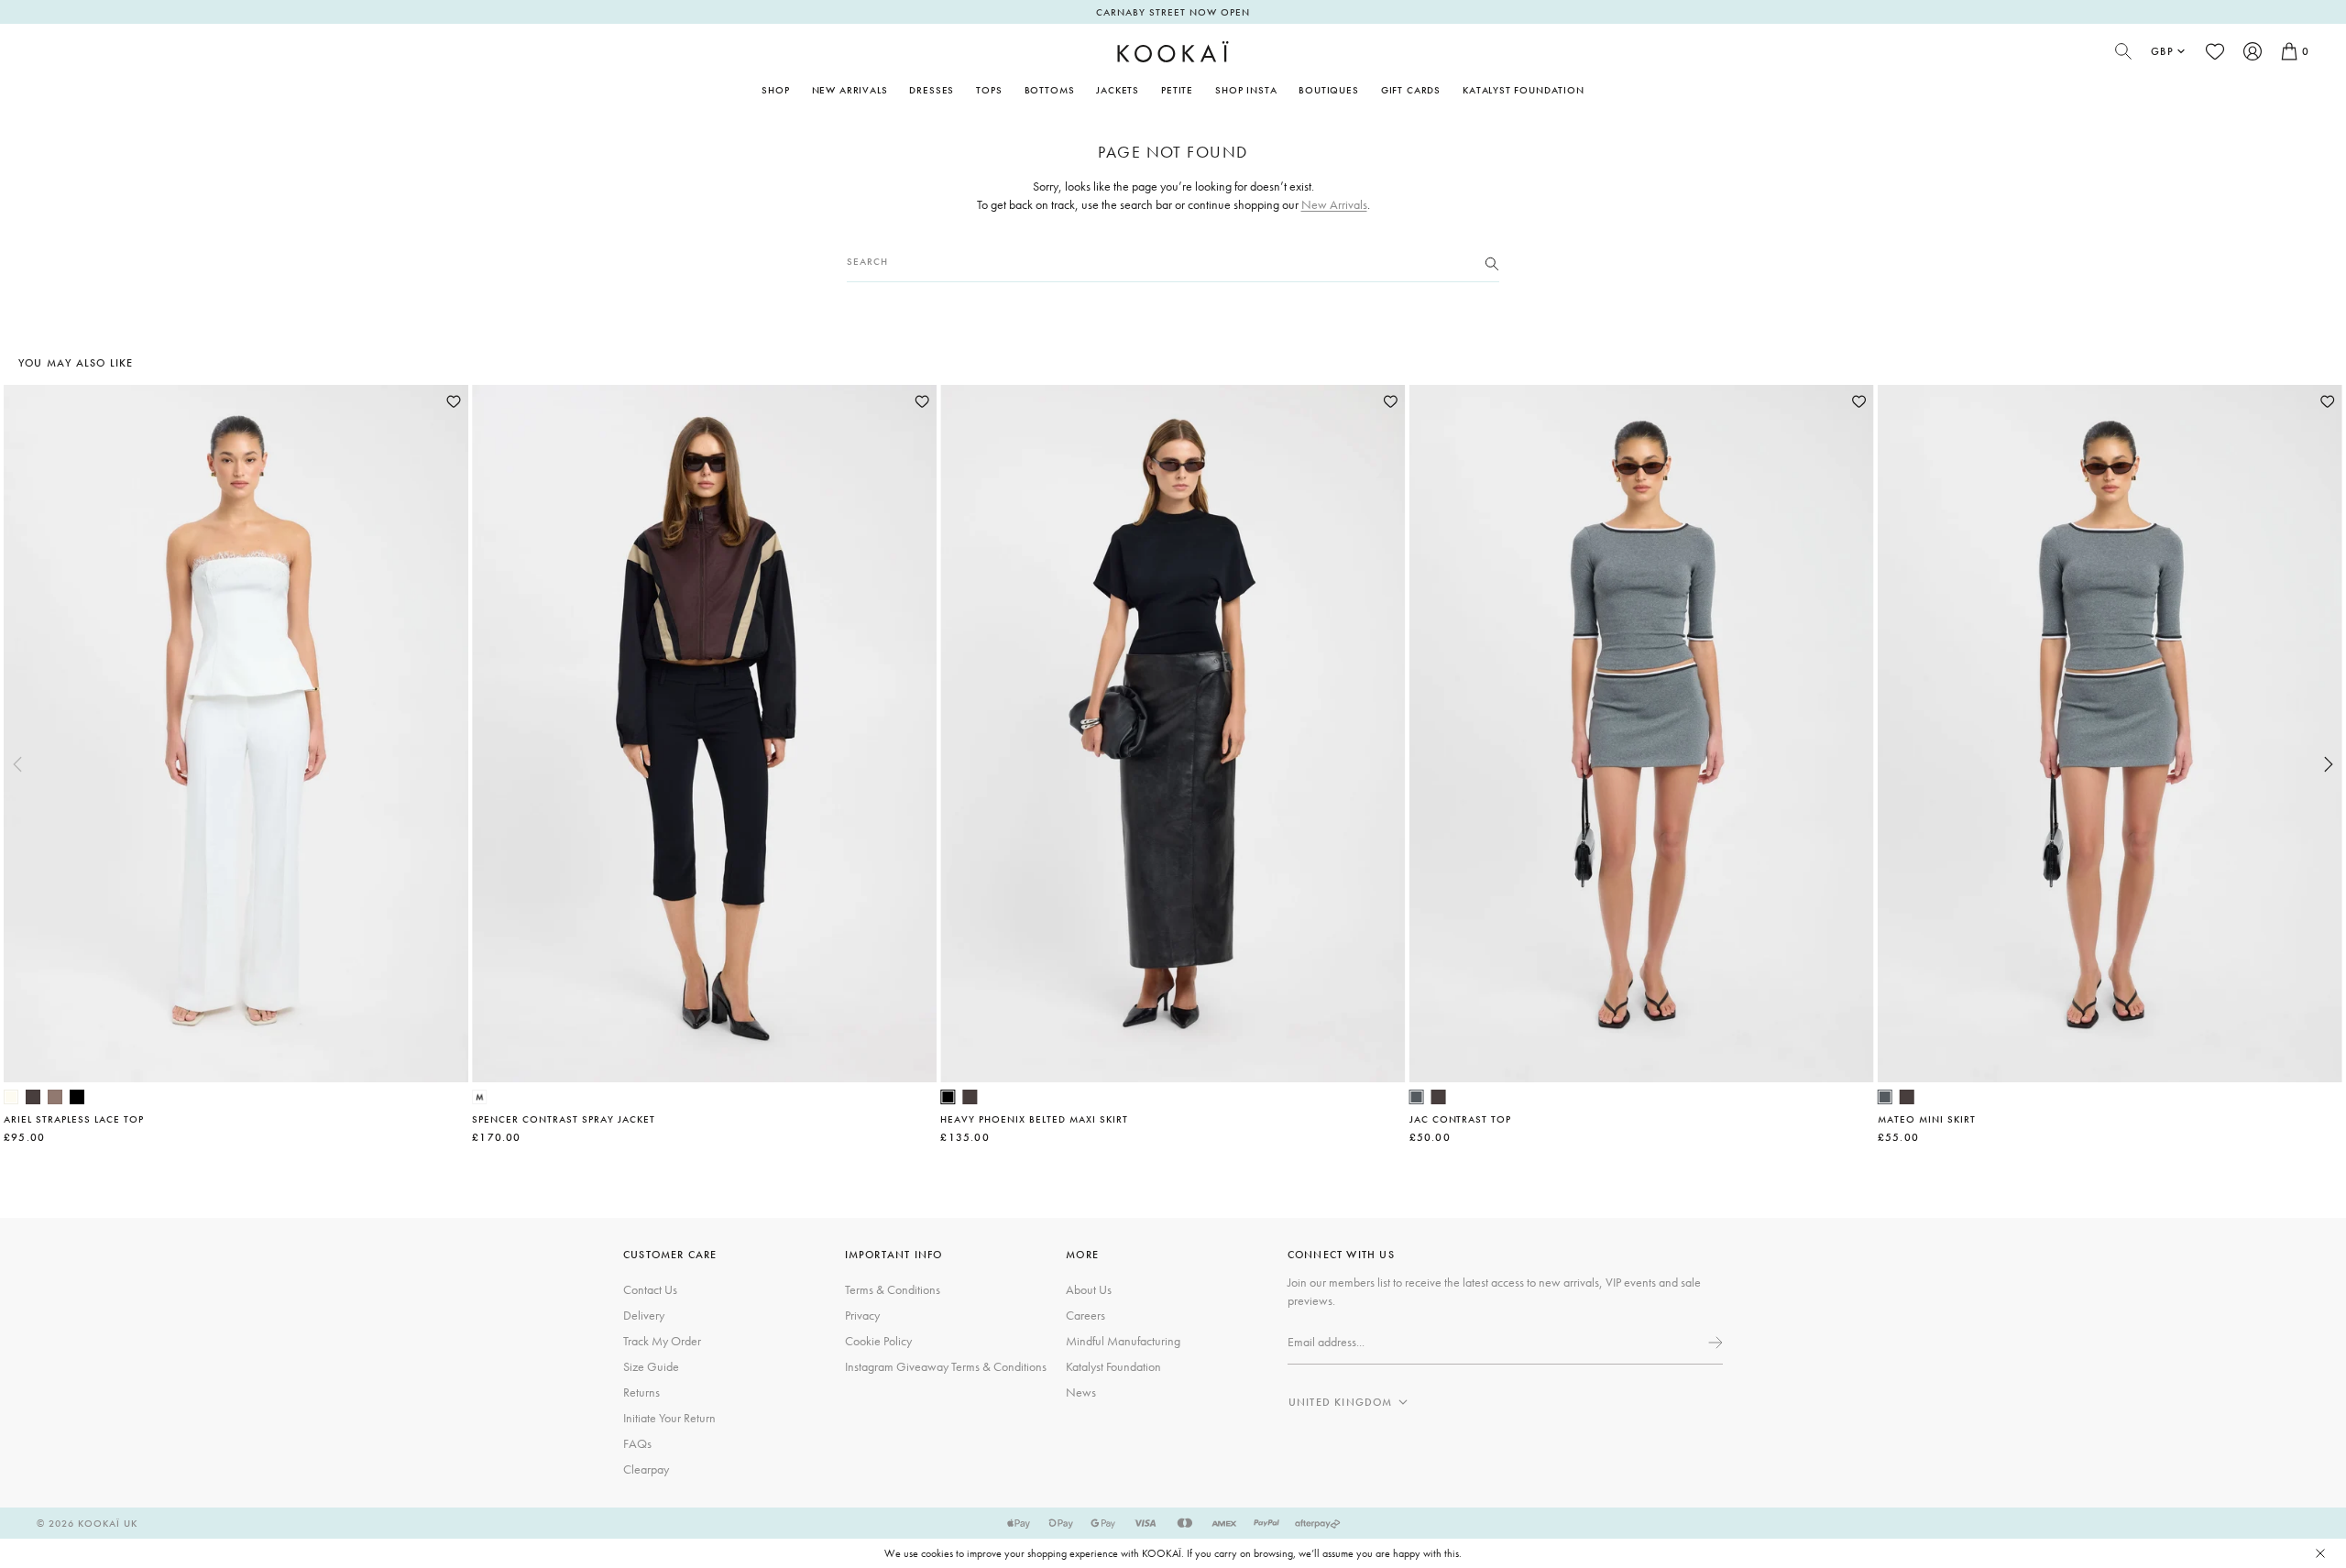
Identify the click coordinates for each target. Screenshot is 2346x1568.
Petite (1177, 90)
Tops (989, 90)
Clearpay (646, 1469)
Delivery (644, 1315)
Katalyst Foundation (1524, 90)
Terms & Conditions (893, 1289)
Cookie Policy (878, 1341)
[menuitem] (850, 90)
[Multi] (479, 1097)
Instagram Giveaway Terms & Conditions (946, 1366)
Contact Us (650, 1289)
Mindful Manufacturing (1123, 1341)
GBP (2162, 51)
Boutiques (1328, 90)
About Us (1089, 1289)
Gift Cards (1411, 90)
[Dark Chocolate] (33, 1097)
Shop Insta (1246, 90)
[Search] (1492, 262)
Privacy (862, 1315)
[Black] (77, 1097)
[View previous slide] (17, 764)
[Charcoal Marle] (1417, 1097)
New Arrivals (850, 90)
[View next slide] (2329, 764)
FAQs (637, 1443)
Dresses (932, 90)
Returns (641, 1392)
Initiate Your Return (669, 1418)
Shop (775, 90)
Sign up (1714, 1343)
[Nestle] (55, 1097)
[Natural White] (11, 1097)
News (1081, 1392)
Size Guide (651, 1366)
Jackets (1118, 90)
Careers (1085, 1315)
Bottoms (1050, 90)
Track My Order (662, 1341)
